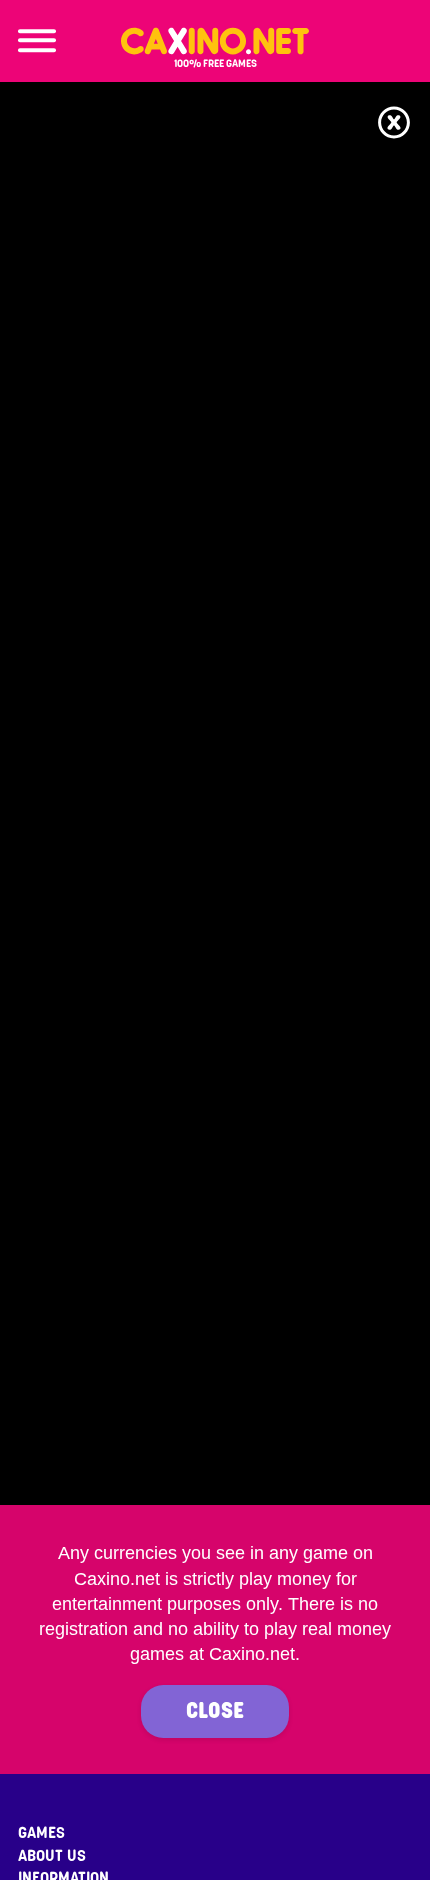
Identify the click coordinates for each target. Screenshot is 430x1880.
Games (41, 1833)
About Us (52, 1856)
